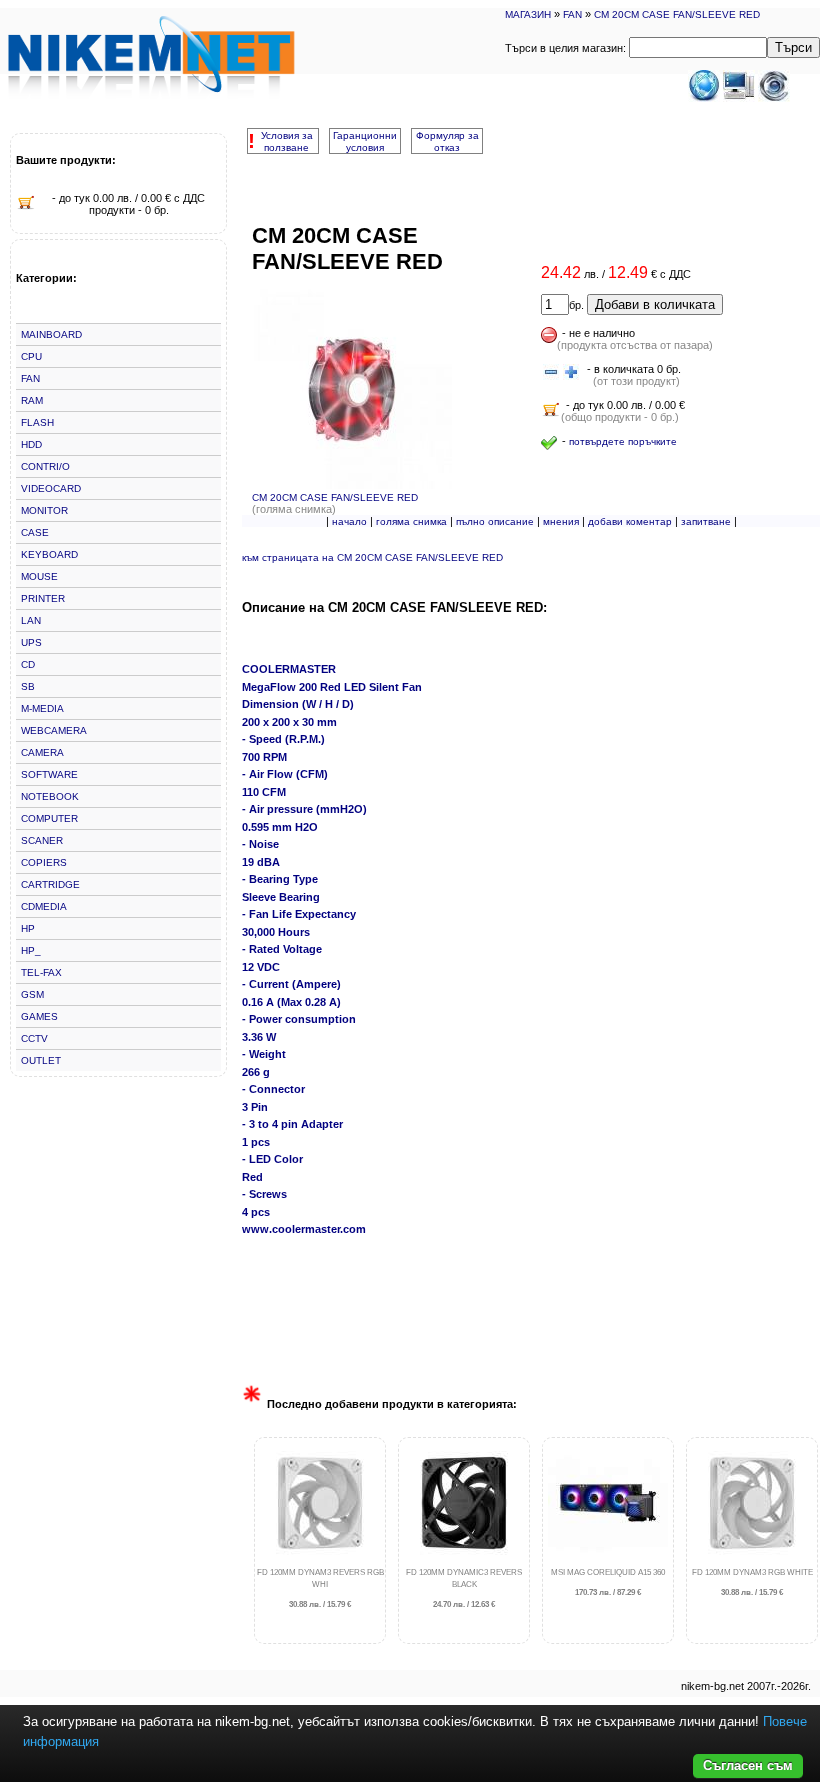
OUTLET (41, 1060)
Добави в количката (655, 304)
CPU (31, 356)
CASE (35, 532)
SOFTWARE (49, 774)
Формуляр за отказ (447, 141)
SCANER (42, 840)
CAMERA (42, 752)
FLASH (37, 422)
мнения (561, 521)
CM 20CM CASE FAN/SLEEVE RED (677, 14)
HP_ (31, 950)
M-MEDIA (42, 708)
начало (349, 521)
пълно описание (495, 521)
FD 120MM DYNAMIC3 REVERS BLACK (464, 1588)
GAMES (39, 1016)
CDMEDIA (44, 906)
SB (28, 686)
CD (28, 664)
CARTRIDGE (50, 884)
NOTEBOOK (50, 796)
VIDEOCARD (51, 488)
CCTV (34, 1038)
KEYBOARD (49, 554)
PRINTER (43, 598)
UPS (31, 642)
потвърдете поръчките (623, 441)
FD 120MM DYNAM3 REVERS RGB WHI (320, 1588)
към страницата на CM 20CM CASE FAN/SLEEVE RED (372, 557)
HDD (31, 444)
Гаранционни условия (365, 141)
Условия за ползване (287, 141)
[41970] (551, 373)
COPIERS (44, 862)
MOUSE (39, 576)
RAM (32, 400)
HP (28, 928)
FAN (572, 14)
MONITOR (44, 510)
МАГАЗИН (528, 14)
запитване (706, 521)
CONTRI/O (45, 466)
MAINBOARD (51, 334)
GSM (32, 994)
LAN (31, 620)
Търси (793, 47)
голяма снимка (411, 521)
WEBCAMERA (54, 730)
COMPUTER (49, 818)
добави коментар (630, 521)
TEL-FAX (41, 972)
